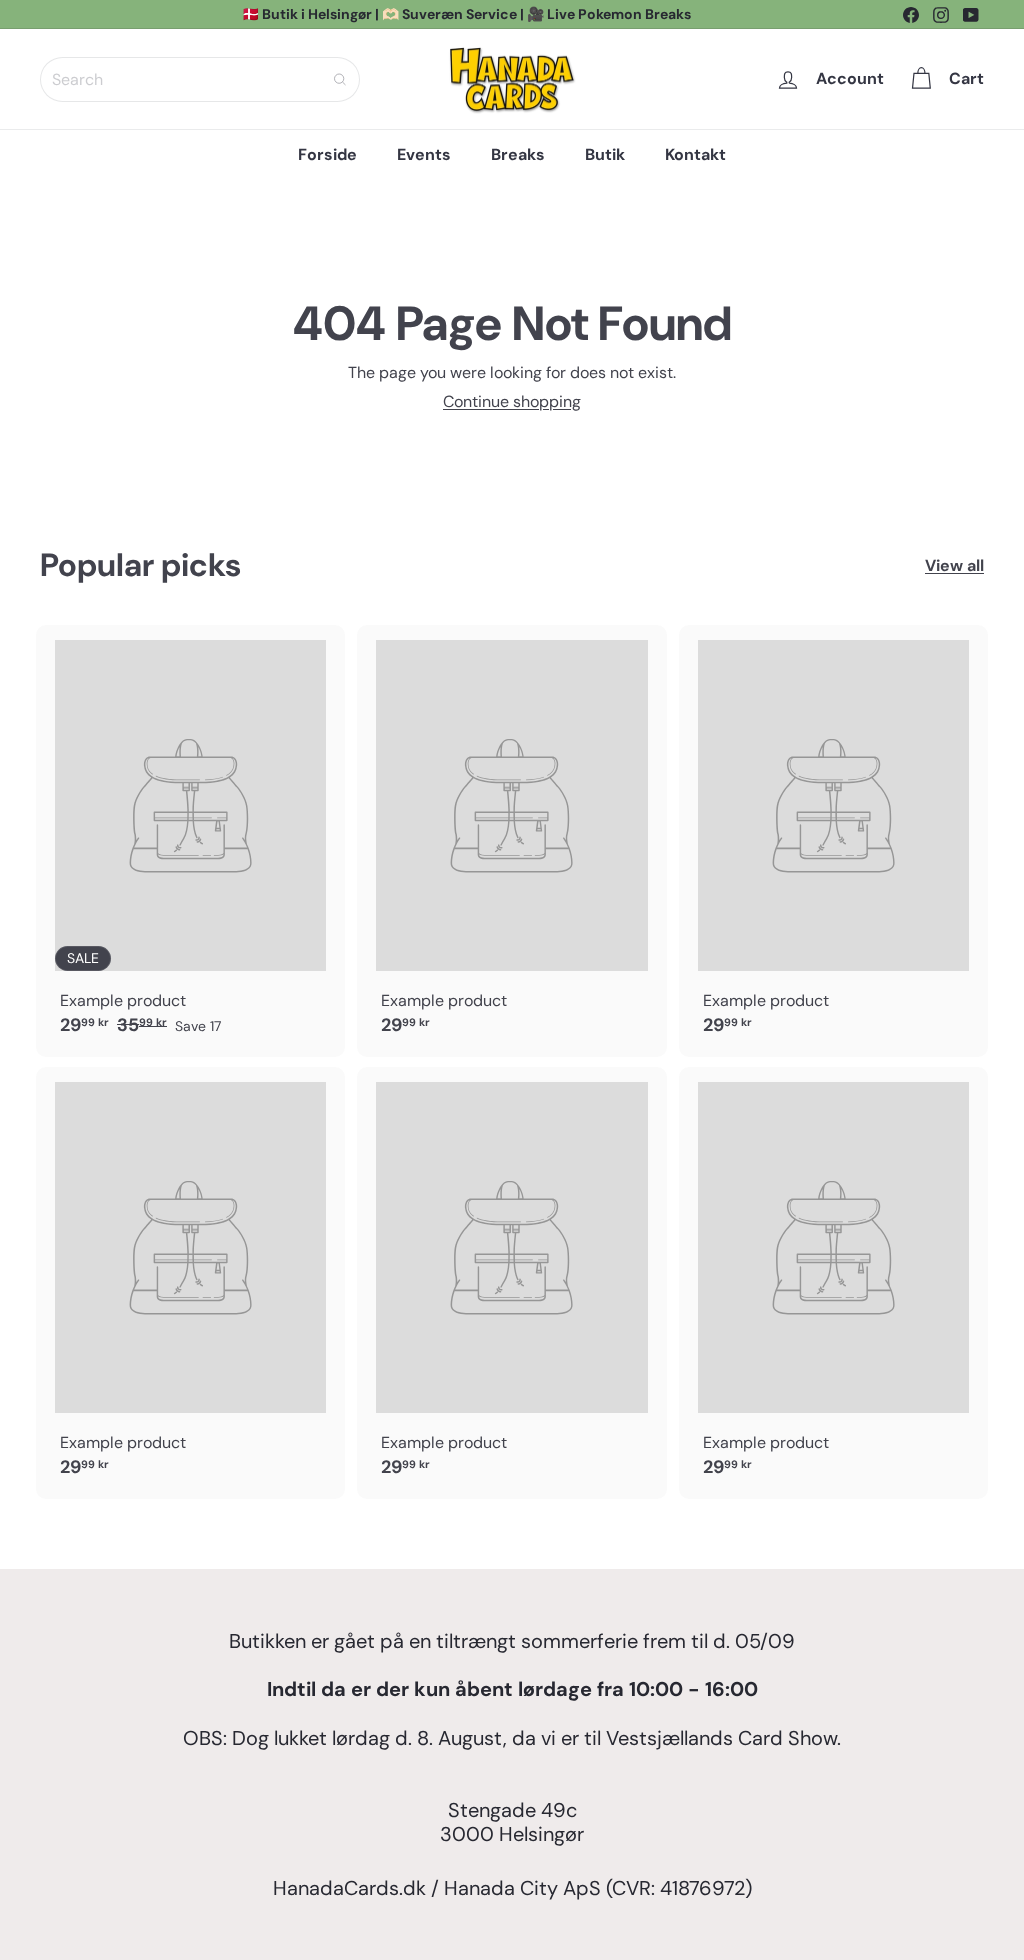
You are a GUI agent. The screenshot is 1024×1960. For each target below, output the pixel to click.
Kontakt (695, 154)
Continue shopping (512, 401)
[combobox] (200, 79)
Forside (327, 154)
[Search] (340, 79)
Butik (605, 154)
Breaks (518, 154)
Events (424, 154)
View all (954, 565)
